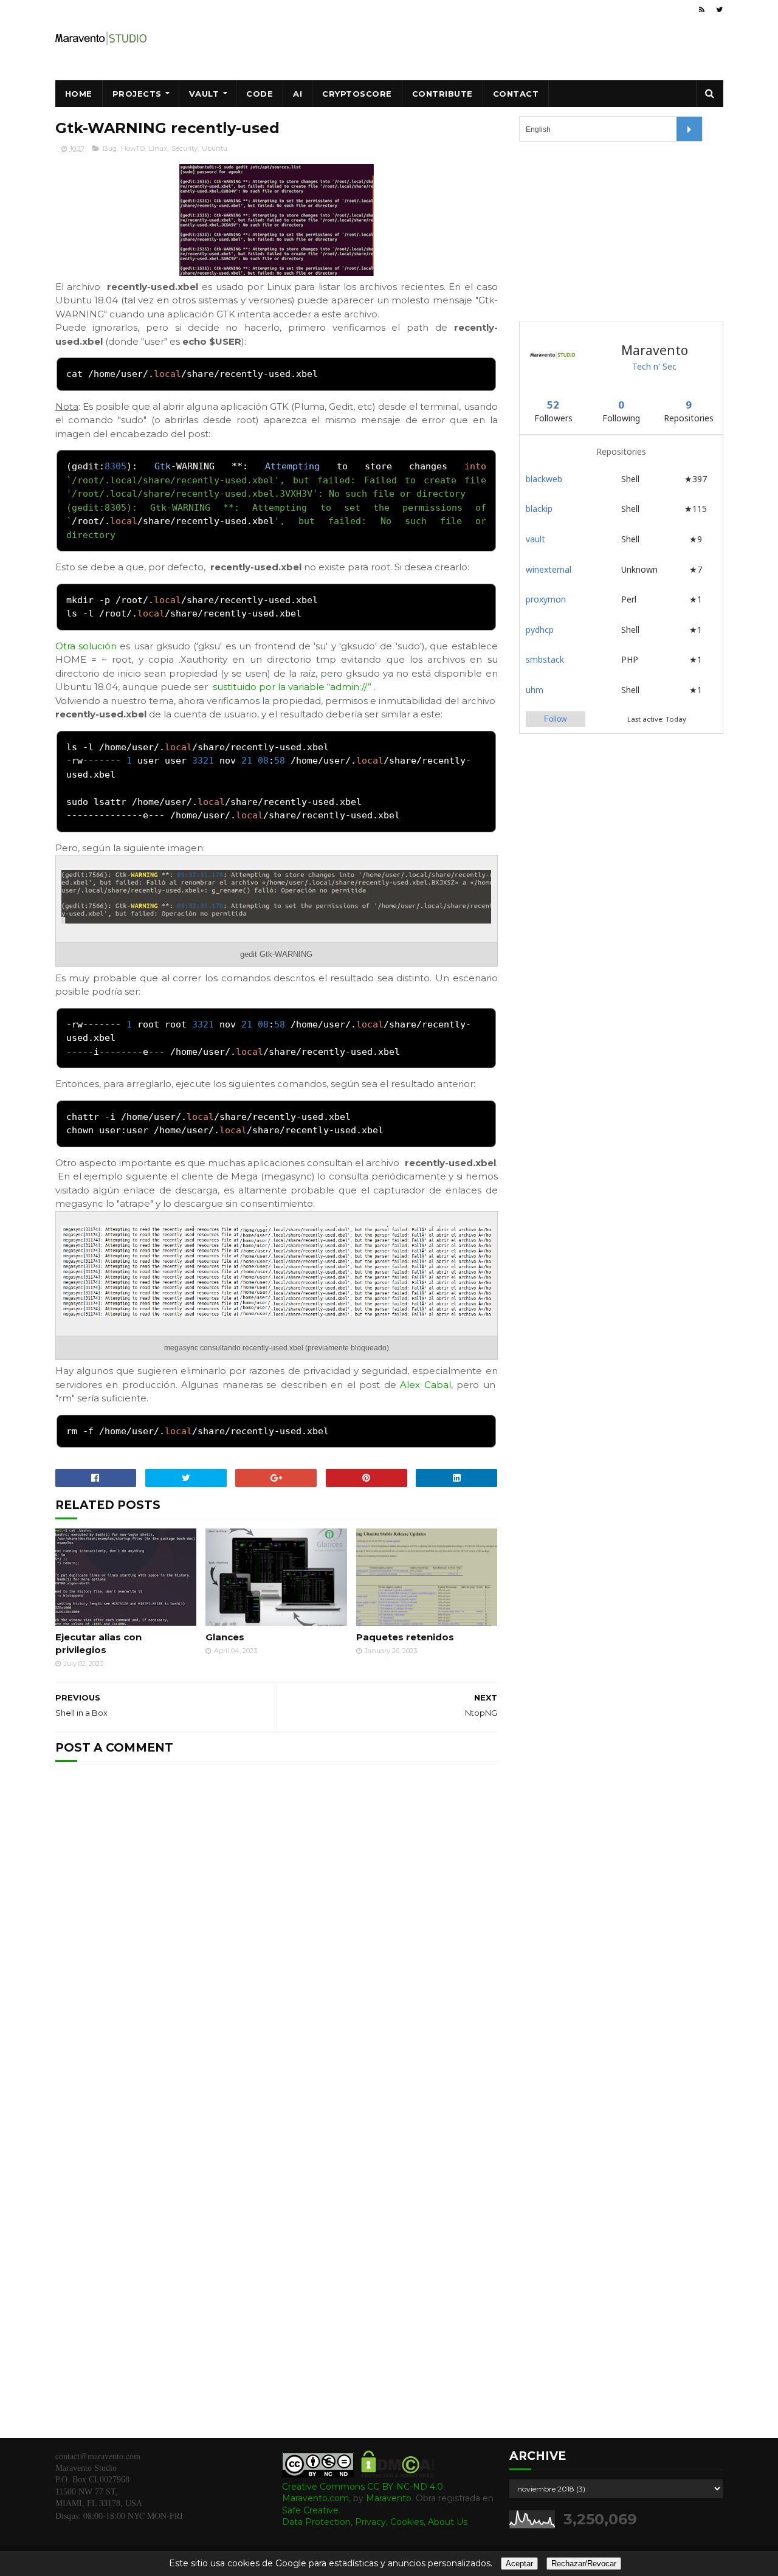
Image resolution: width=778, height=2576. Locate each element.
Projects (137, 94)
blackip (539, 509)
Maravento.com (315, 2498)
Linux (158, 148)
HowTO (133, 148)
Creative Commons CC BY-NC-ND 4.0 (363, 2487)
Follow (555, 719)
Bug (110, 148)
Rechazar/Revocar (584, 2564)
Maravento (389, 2498)
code (260, 94)
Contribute (442, 94)
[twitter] (719, 10)
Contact (516, 94)
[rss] (702, 10)
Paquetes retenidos (405, 1637)
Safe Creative (310, 2510)
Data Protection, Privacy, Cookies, (355, 2522)
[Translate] (689, 129)
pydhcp (540, 630)
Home (79, 94)
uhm (535, 690)
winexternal (549, 569)
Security (184, 148)
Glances (225, 1637)
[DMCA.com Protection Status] (398, 2474)
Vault (204, 94)
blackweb (544, 479)
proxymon (546, 599)
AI (298, 94)
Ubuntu (215, 148)
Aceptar (519, 2564)
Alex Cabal (425, 1385)
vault (535, 539)
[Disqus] (277, 1935)
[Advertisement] (610, 230)
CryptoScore (357, 94)
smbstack (545, 659)
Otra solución (86, 646)
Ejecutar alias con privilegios (98, 1643)
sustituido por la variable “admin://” (292, 687)
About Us (448, 2522)
